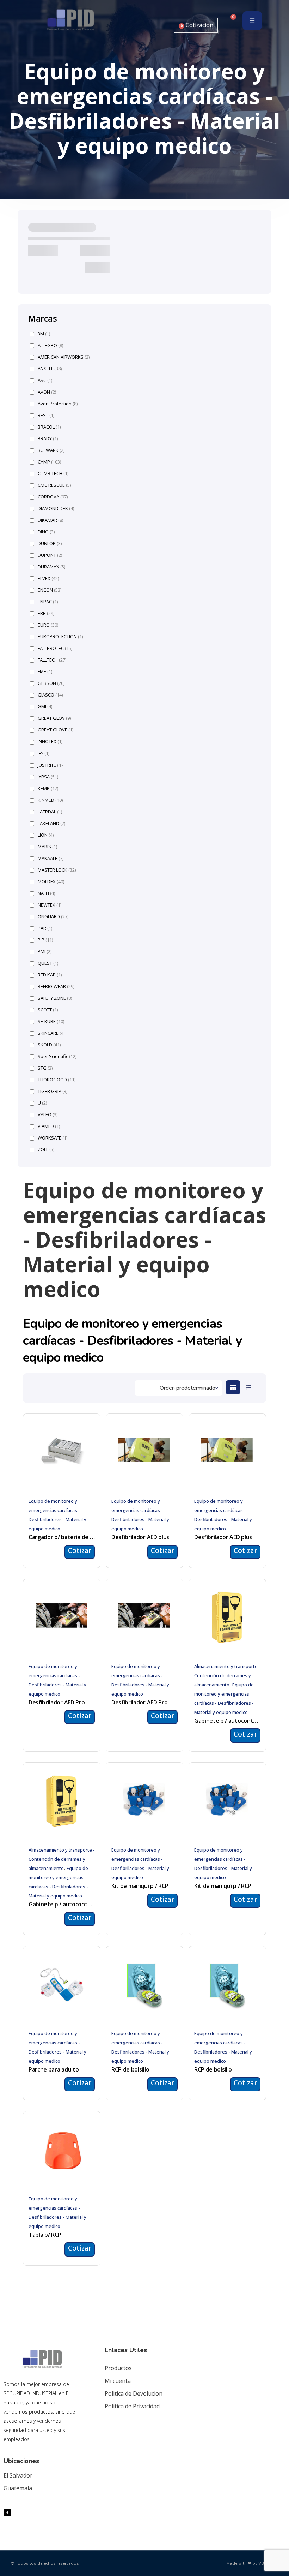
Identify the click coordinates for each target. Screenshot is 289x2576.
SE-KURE (51, 1021)
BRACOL (49, 427)
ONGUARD (53, 917)
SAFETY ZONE (55, 998)
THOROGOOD (57, 1080)
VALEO (48, 1115)
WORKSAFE (53, 1138)
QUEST (48, 963)
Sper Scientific (57, 1056)
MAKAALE (51, 858)
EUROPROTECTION (60, 637)
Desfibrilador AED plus (140, 1537)
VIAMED (49, 1126)
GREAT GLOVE (56, 730)
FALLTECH (52, 660)
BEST (46, 415)
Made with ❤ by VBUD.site (252, 2563)
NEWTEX (50, 905)
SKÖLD (49, 1045)
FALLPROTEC (55, 648)
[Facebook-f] (7, 2512)
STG (45, 1068)
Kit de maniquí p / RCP (140, 1886)
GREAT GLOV (54, 718)
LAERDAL (50, 812)
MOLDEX (51, 882)
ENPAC (48, 602)
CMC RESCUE (54, 485)
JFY (44, 754)
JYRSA (48, 777)
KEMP (48, 788)
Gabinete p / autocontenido (227, 1721)
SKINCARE (51, 1033)
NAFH (46, 893)
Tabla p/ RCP (45, 2235)
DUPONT (50, 555)
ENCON (50, 590)
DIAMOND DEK (56, 509)
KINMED (50, 800)
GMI (45, 707)
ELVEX (48, 578)
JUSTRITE (51, 765)
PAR (45, 928)
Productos (118, 2368)
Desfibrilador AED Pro (57, 1702)
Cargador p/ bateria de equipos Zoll (62, 1537)
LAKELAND (51, 823)
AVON (47, 392)
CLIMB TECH (53, 474)
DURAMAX (51, 567)
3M (44, 334)
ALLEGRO (50, 345)
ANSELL (50, 369)
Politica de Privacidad (132, 2406)
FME (45, 672)
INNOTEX (50, 742)
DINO (46, 532)
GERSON (51, 683)
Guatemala (18, 2488)
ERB (46, 613)
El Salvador (18, 2475)
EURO (48, 625)
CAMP (49, 462)
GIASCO (50, 695)
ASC (45, 380)
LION (46, 835)
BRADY (48, 439)
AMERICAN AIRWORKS (64, 357)
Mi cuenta (118, 2381)
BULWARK (51, 450)
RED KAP (50, 975)
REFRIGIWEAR (56, 987)
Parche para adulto (54, 2069)
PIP (45, 940)
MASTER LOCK (57, 870)
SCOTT (48, 1010)
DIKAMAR (50, 520)
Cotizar (80, 1550)
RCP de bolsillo (130, 2069)
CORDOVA (53, 497)
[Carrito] (230, 21)
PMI (45, 952)
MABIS (47, 847)
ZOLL (46, 1150)
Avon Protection (58, 404)
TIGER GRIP (53, 1091)
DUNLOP (50, 543)
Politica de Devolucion (134, 2393)
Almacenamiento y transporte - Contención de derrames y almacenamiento (227, 1675)
